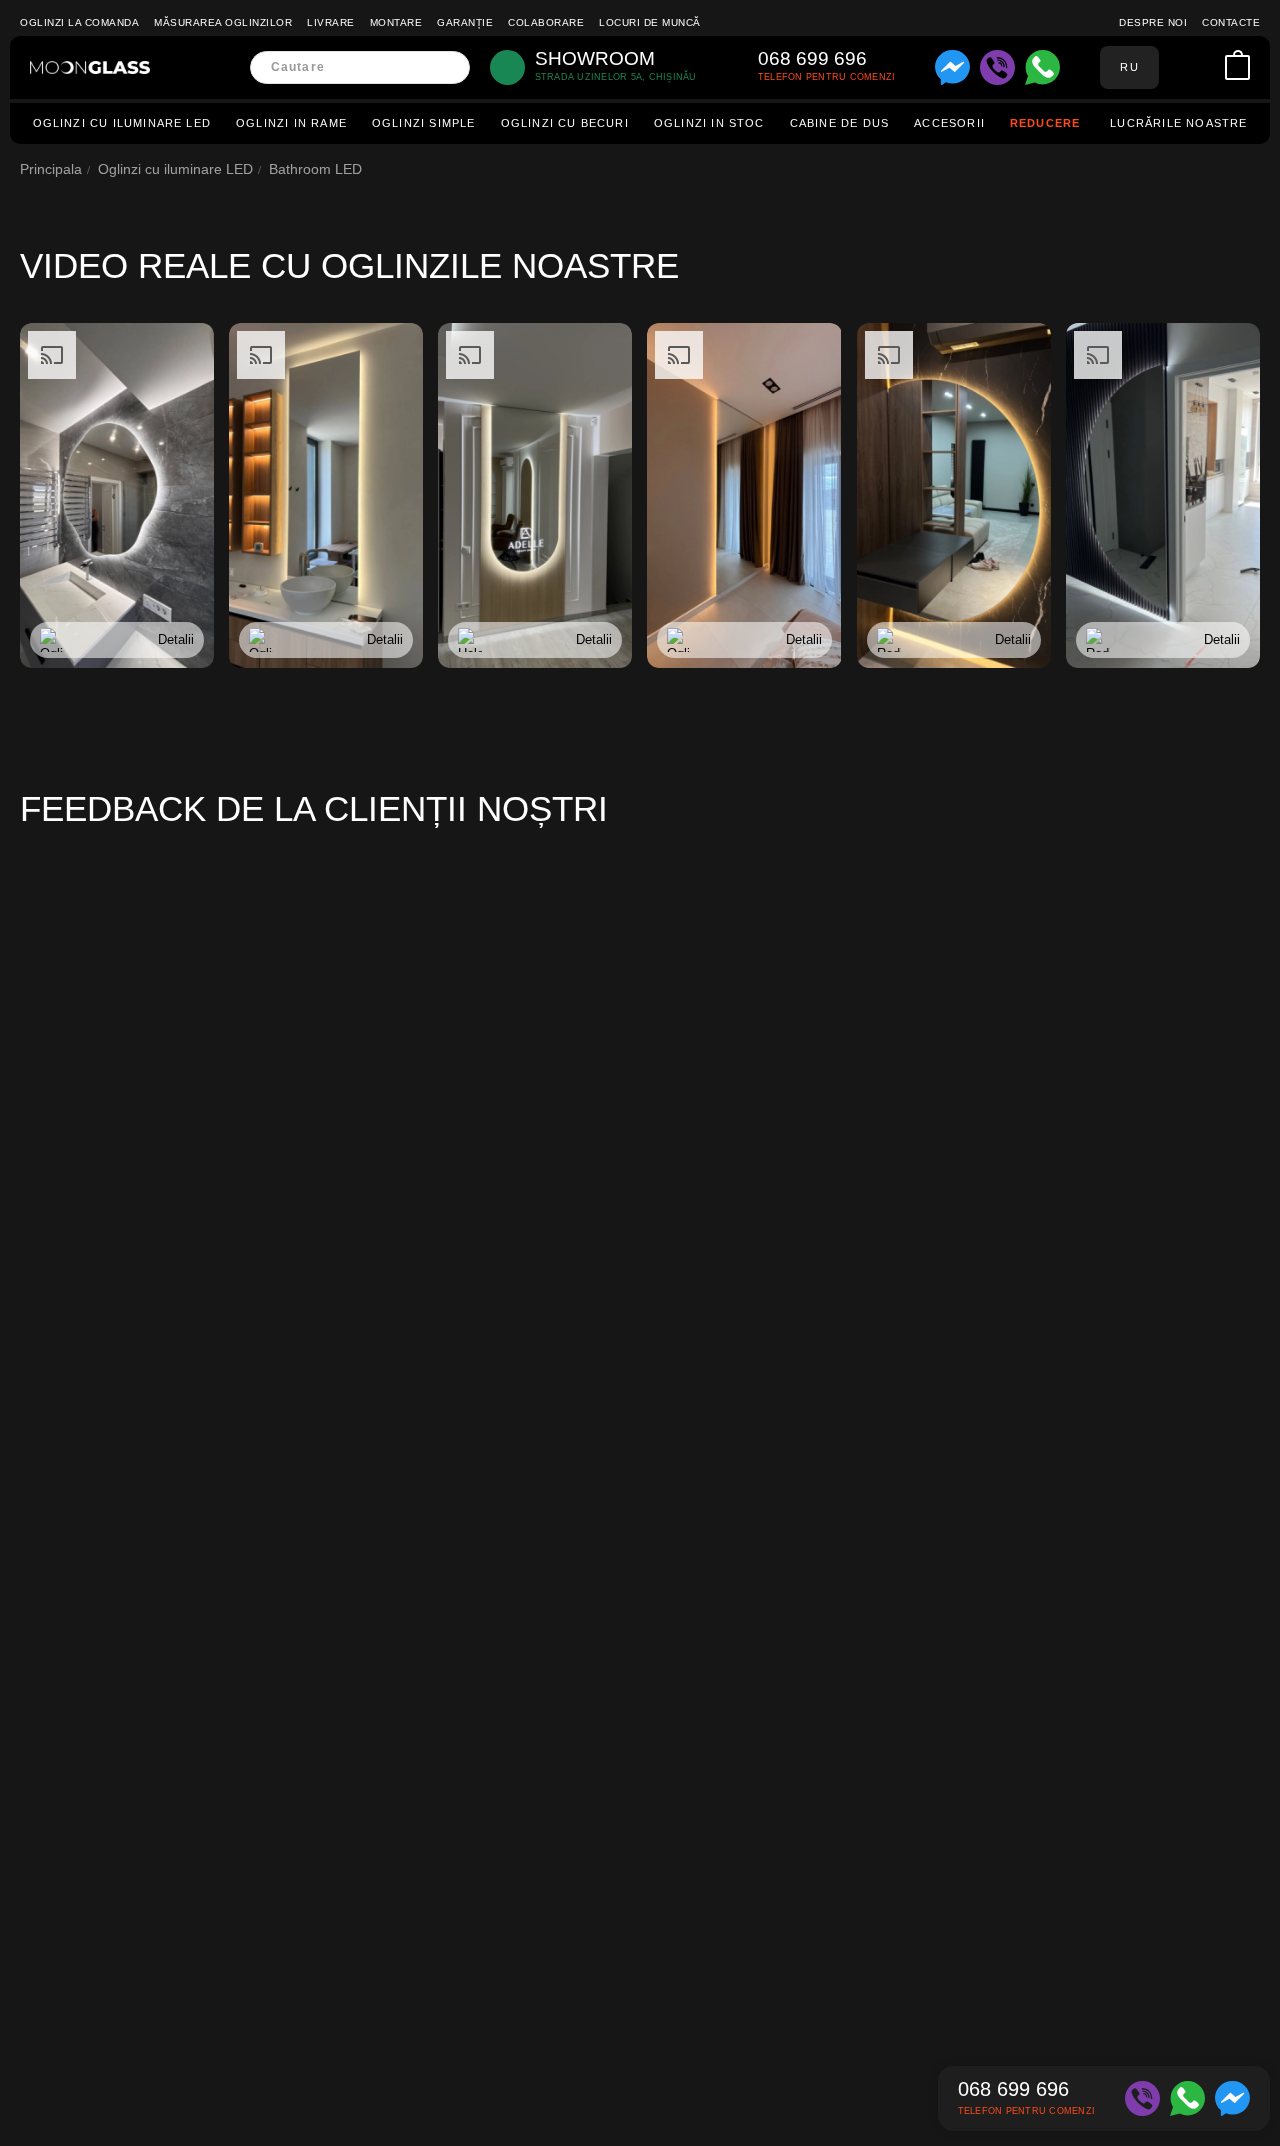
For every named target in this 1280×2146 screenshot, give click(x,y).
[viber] (997, 67)
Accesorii (949, 123)
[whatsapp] (1042, 67)
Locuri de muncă (650, 22)
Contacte (1231, 22)
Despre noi (1153, 22)
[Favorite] (1207, 67)
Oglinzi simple (424, 123)
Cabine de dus (839, 123)
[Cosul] (1237, 67)
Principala (51, 169)
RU (1129, 67)
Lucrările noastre (1178, 123)
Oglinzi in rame (291, 123)
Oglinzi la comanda (79, 22)
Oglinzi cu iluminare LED (122, 123)
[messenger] (952, 67)
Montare (396, 22)
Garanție (465, 22)
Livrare (331, 22)
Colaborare (546, 22)
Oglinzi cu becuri (565, 123)
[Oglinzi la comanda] (90, 67)
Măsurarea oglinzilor (223, 22)
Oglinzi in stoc (709, 123)
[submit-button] (448, 67)
